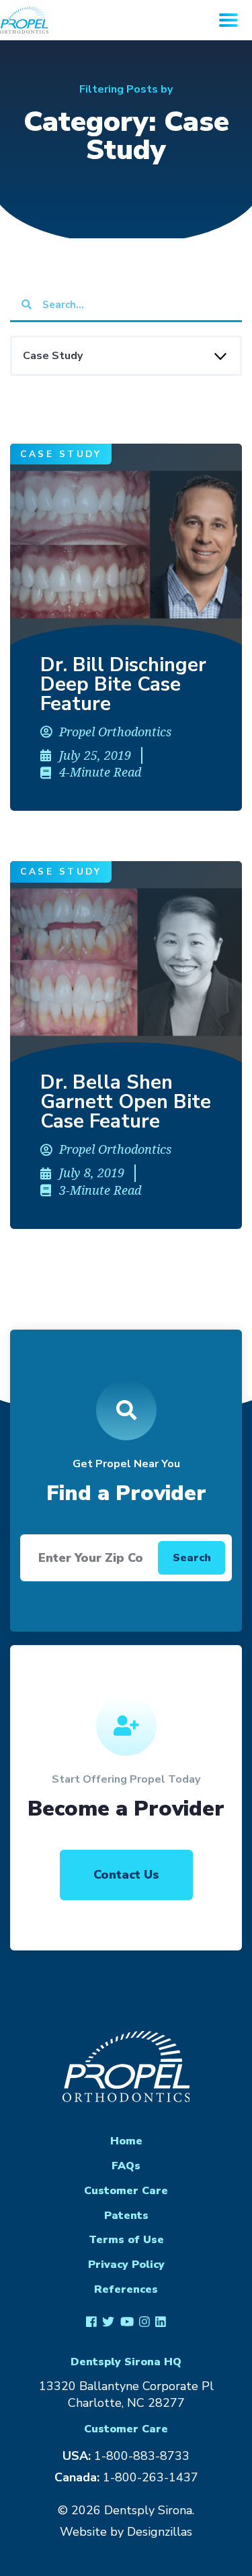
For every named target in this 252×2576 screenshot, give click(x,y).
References (126, 2289)
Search (192, 1558)
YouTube (127, 2321)
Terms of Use (126, 2240)
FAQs (126, 2166)
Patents (126, 2216)
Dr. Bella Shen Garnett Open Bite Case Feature (126, 1102)
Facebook (91, 2321)
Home (126, 2141)
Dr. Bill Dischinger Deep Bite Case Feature (123, 684)
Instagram (144, 2321)
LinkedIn (161, 2321)
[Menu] (228, 20)
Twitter (108, 2321)
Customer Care (126, 2191)
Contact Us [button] (126, 1875)
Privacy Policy (126, 2265)
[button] (126, 544)
